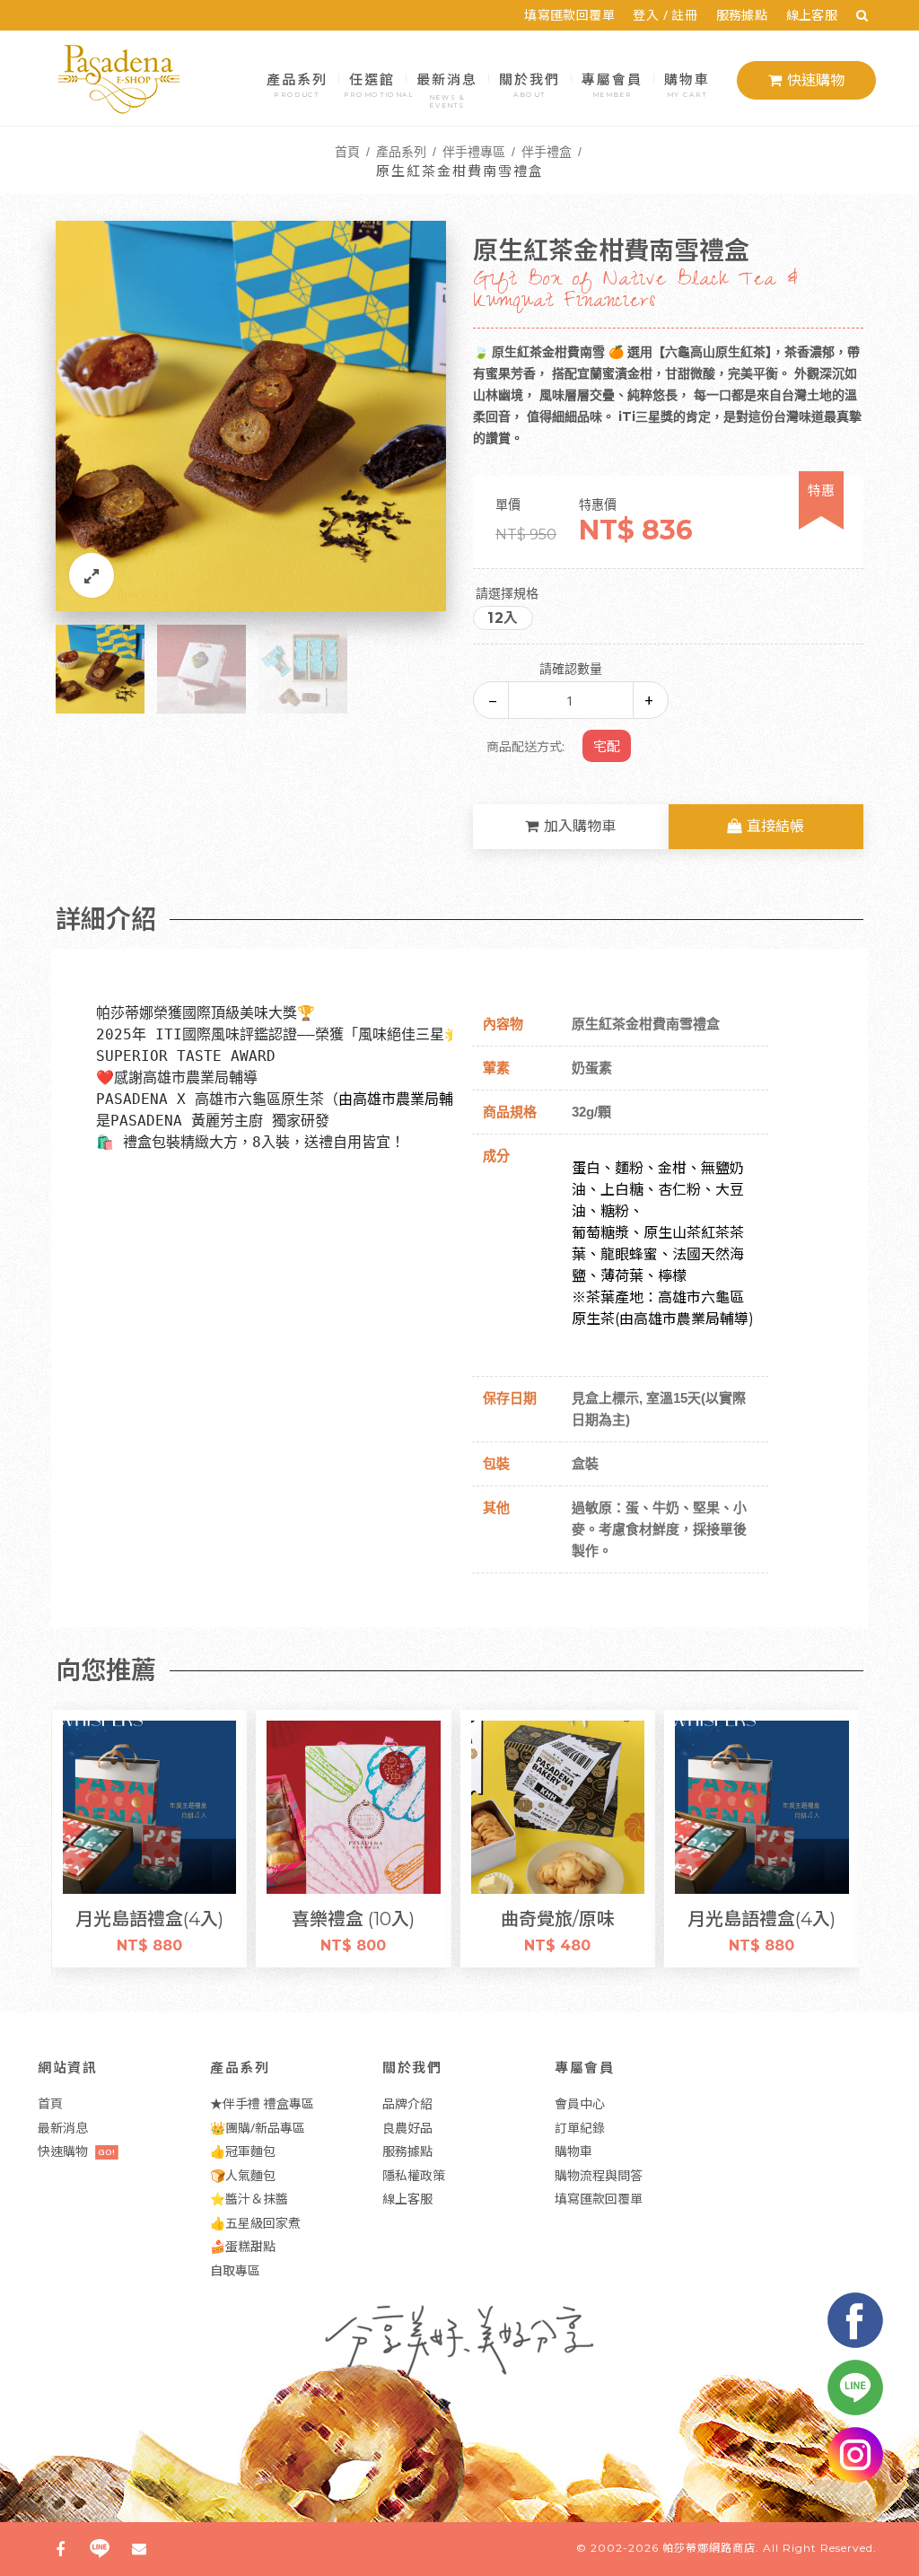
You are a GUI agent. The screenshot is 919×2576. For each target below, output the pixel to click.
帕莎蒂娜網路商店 (709, 2548)
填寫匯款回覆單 (569, 15)
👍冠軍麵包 (243, 2151)
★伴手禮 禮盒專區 (262, 2103)
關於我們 (530, 83)
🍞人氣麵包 (243, 2175)
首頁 (347, 151)
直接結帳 (775, 826)
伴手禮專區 (474, 151)
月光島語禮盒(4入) (560, 1919)
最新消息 (447, 88)
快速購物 (816, 80)
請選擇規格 (507, 593)
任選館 (374, 83)
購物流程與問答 (599, 2175)
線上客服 (812, 15)
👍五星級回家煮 (255, 2223)
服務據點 (742, 15)
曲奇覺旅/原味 (356, 1919)
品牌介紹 (407, 2103)
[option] (251, 416)
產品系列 (297, 83)
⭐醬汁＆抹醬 (249, 2199)
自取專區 (235, 2270)
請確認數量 (571, 669)
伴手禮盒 (547, 151)
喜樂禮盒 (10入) (152, 1919)
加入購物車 (580, 826)
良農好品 (407, 2128)
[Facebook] (60, 2549)
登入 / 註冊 (665, 15)
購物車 (687, 83)
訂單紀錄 (580, 2128)
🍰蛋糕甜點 (243, 2246)
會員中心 (580, 2103)
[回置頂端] (878, 2535)
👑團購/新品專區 (258, 2128)
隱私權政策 (414, 2175)
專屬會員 (612, 83)
